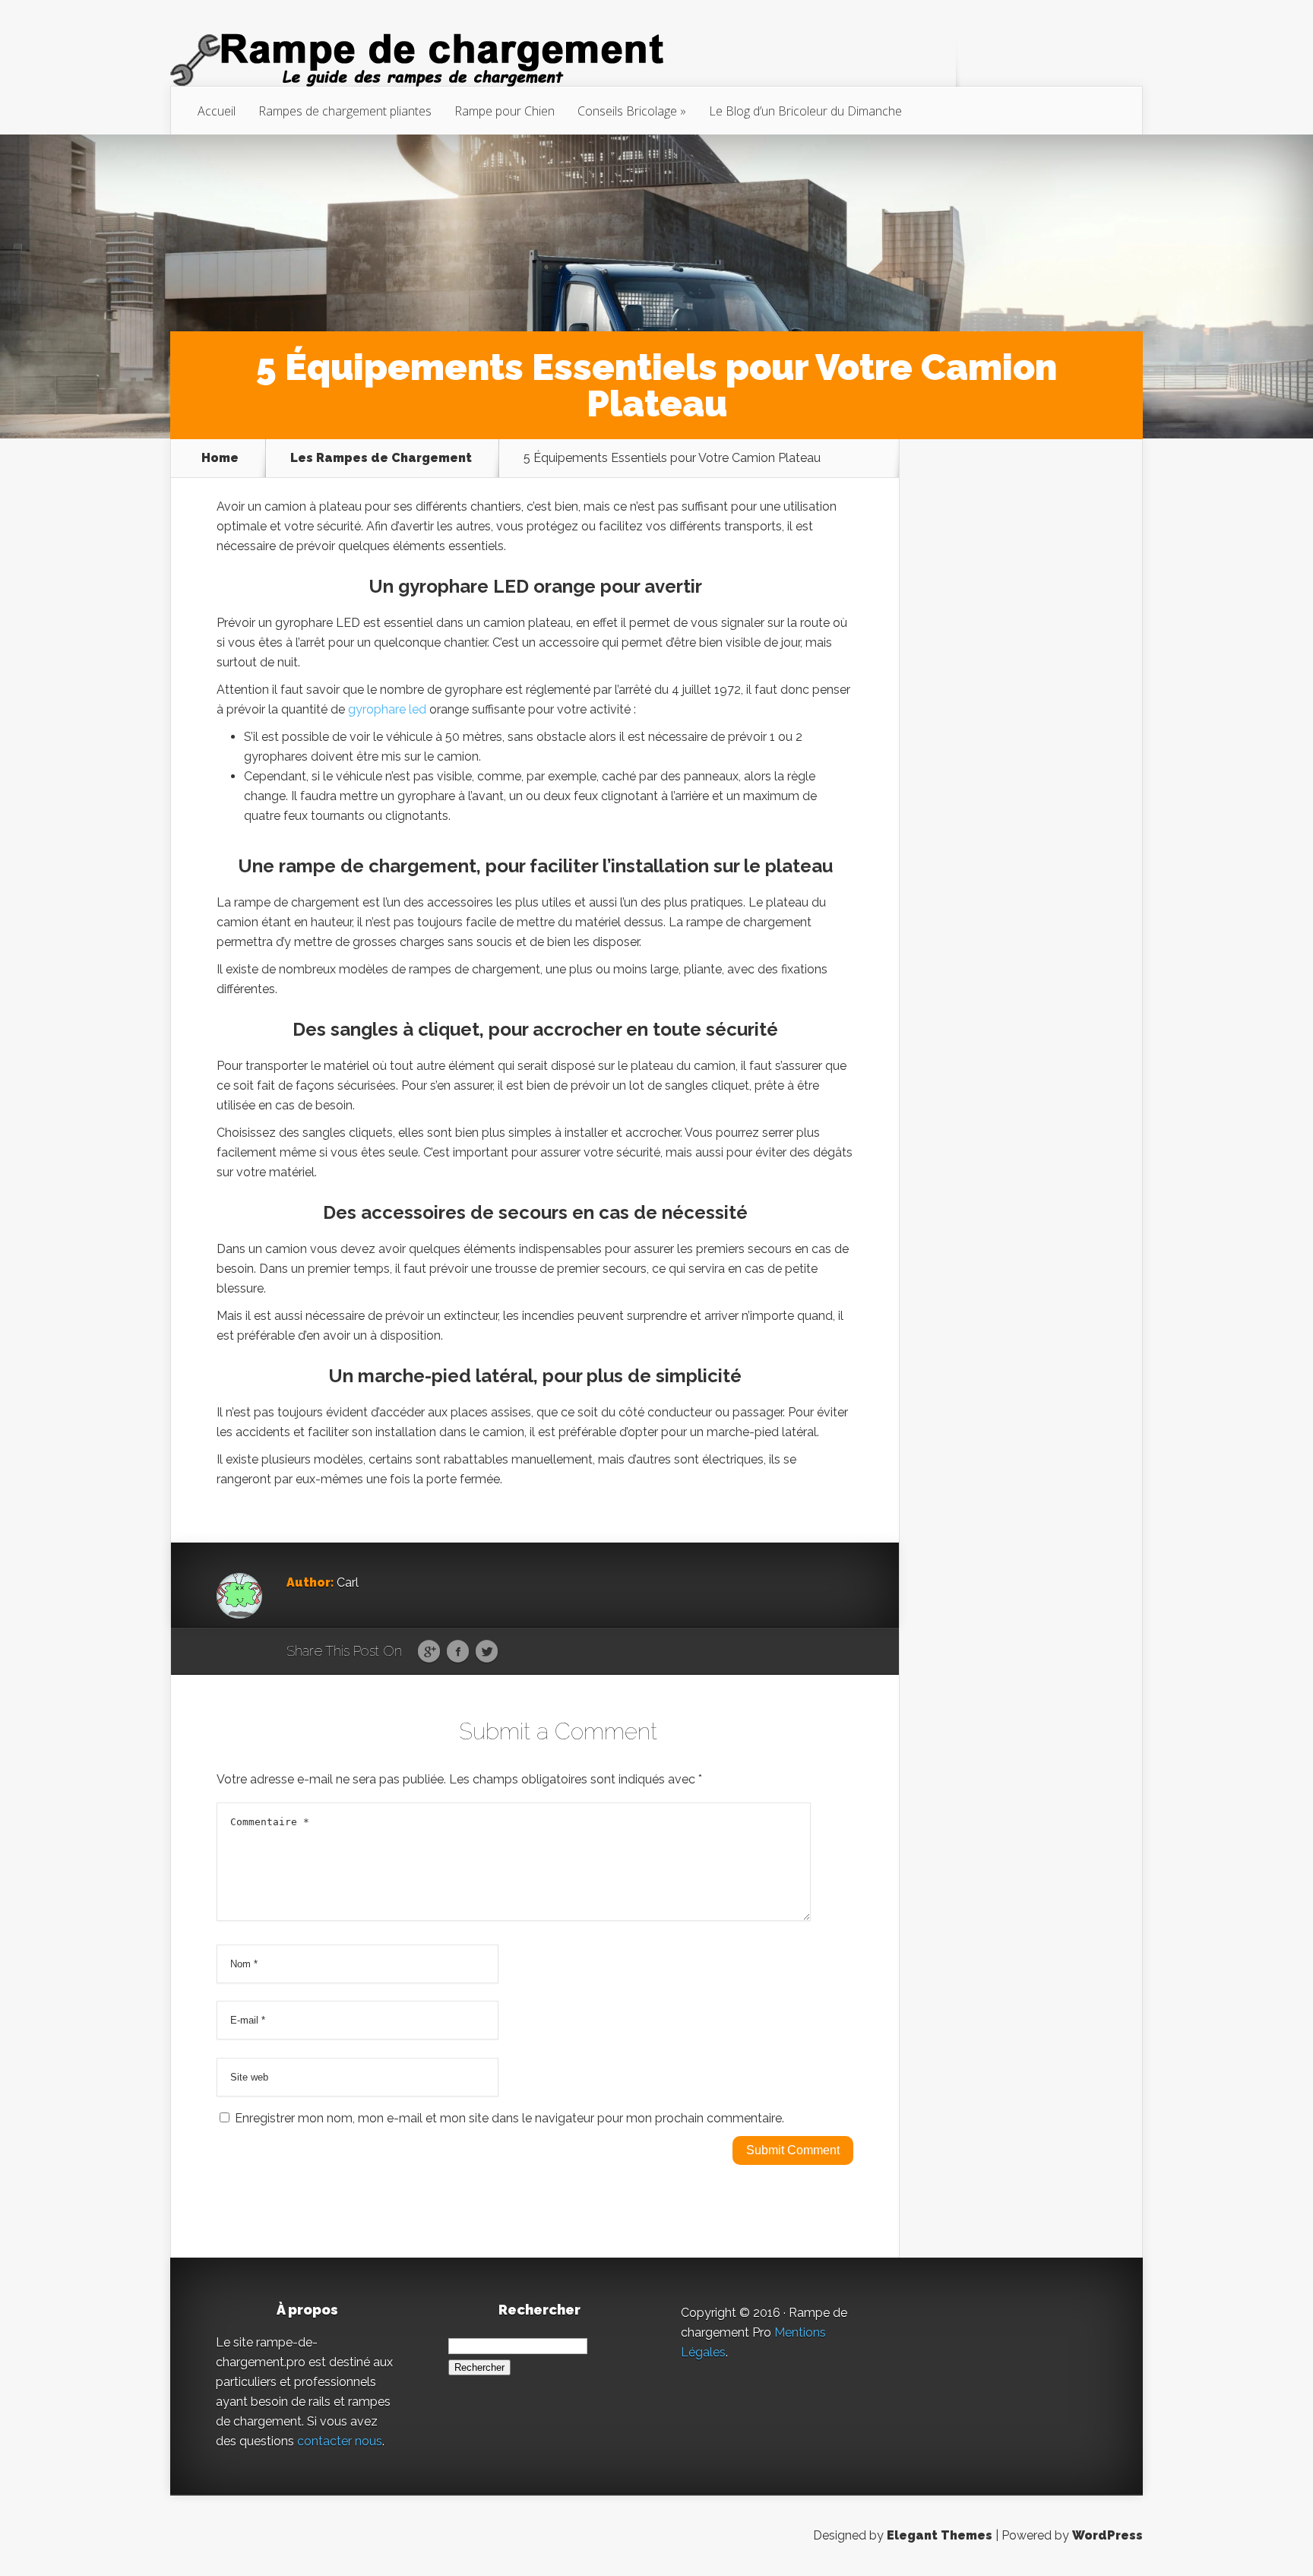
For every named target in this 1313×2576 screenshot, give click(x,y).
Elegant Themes (940, 2535)
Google (429, 1652)
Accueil (217, 111)
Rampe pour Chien (505, 111)
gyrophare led (387, 709)
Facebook (458, 1652)
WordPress (1107, 2535)
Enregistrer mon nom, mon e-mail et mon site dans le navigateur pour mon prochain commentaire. (509, 2118)
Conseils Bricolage (627, 111)
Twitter (487, 1652)
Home (220, 458)
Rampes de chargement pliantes (345, 111)
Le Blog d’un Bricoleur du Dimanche (805, 111)
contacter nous (340, 2441)
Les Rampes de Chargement (381, 458)
